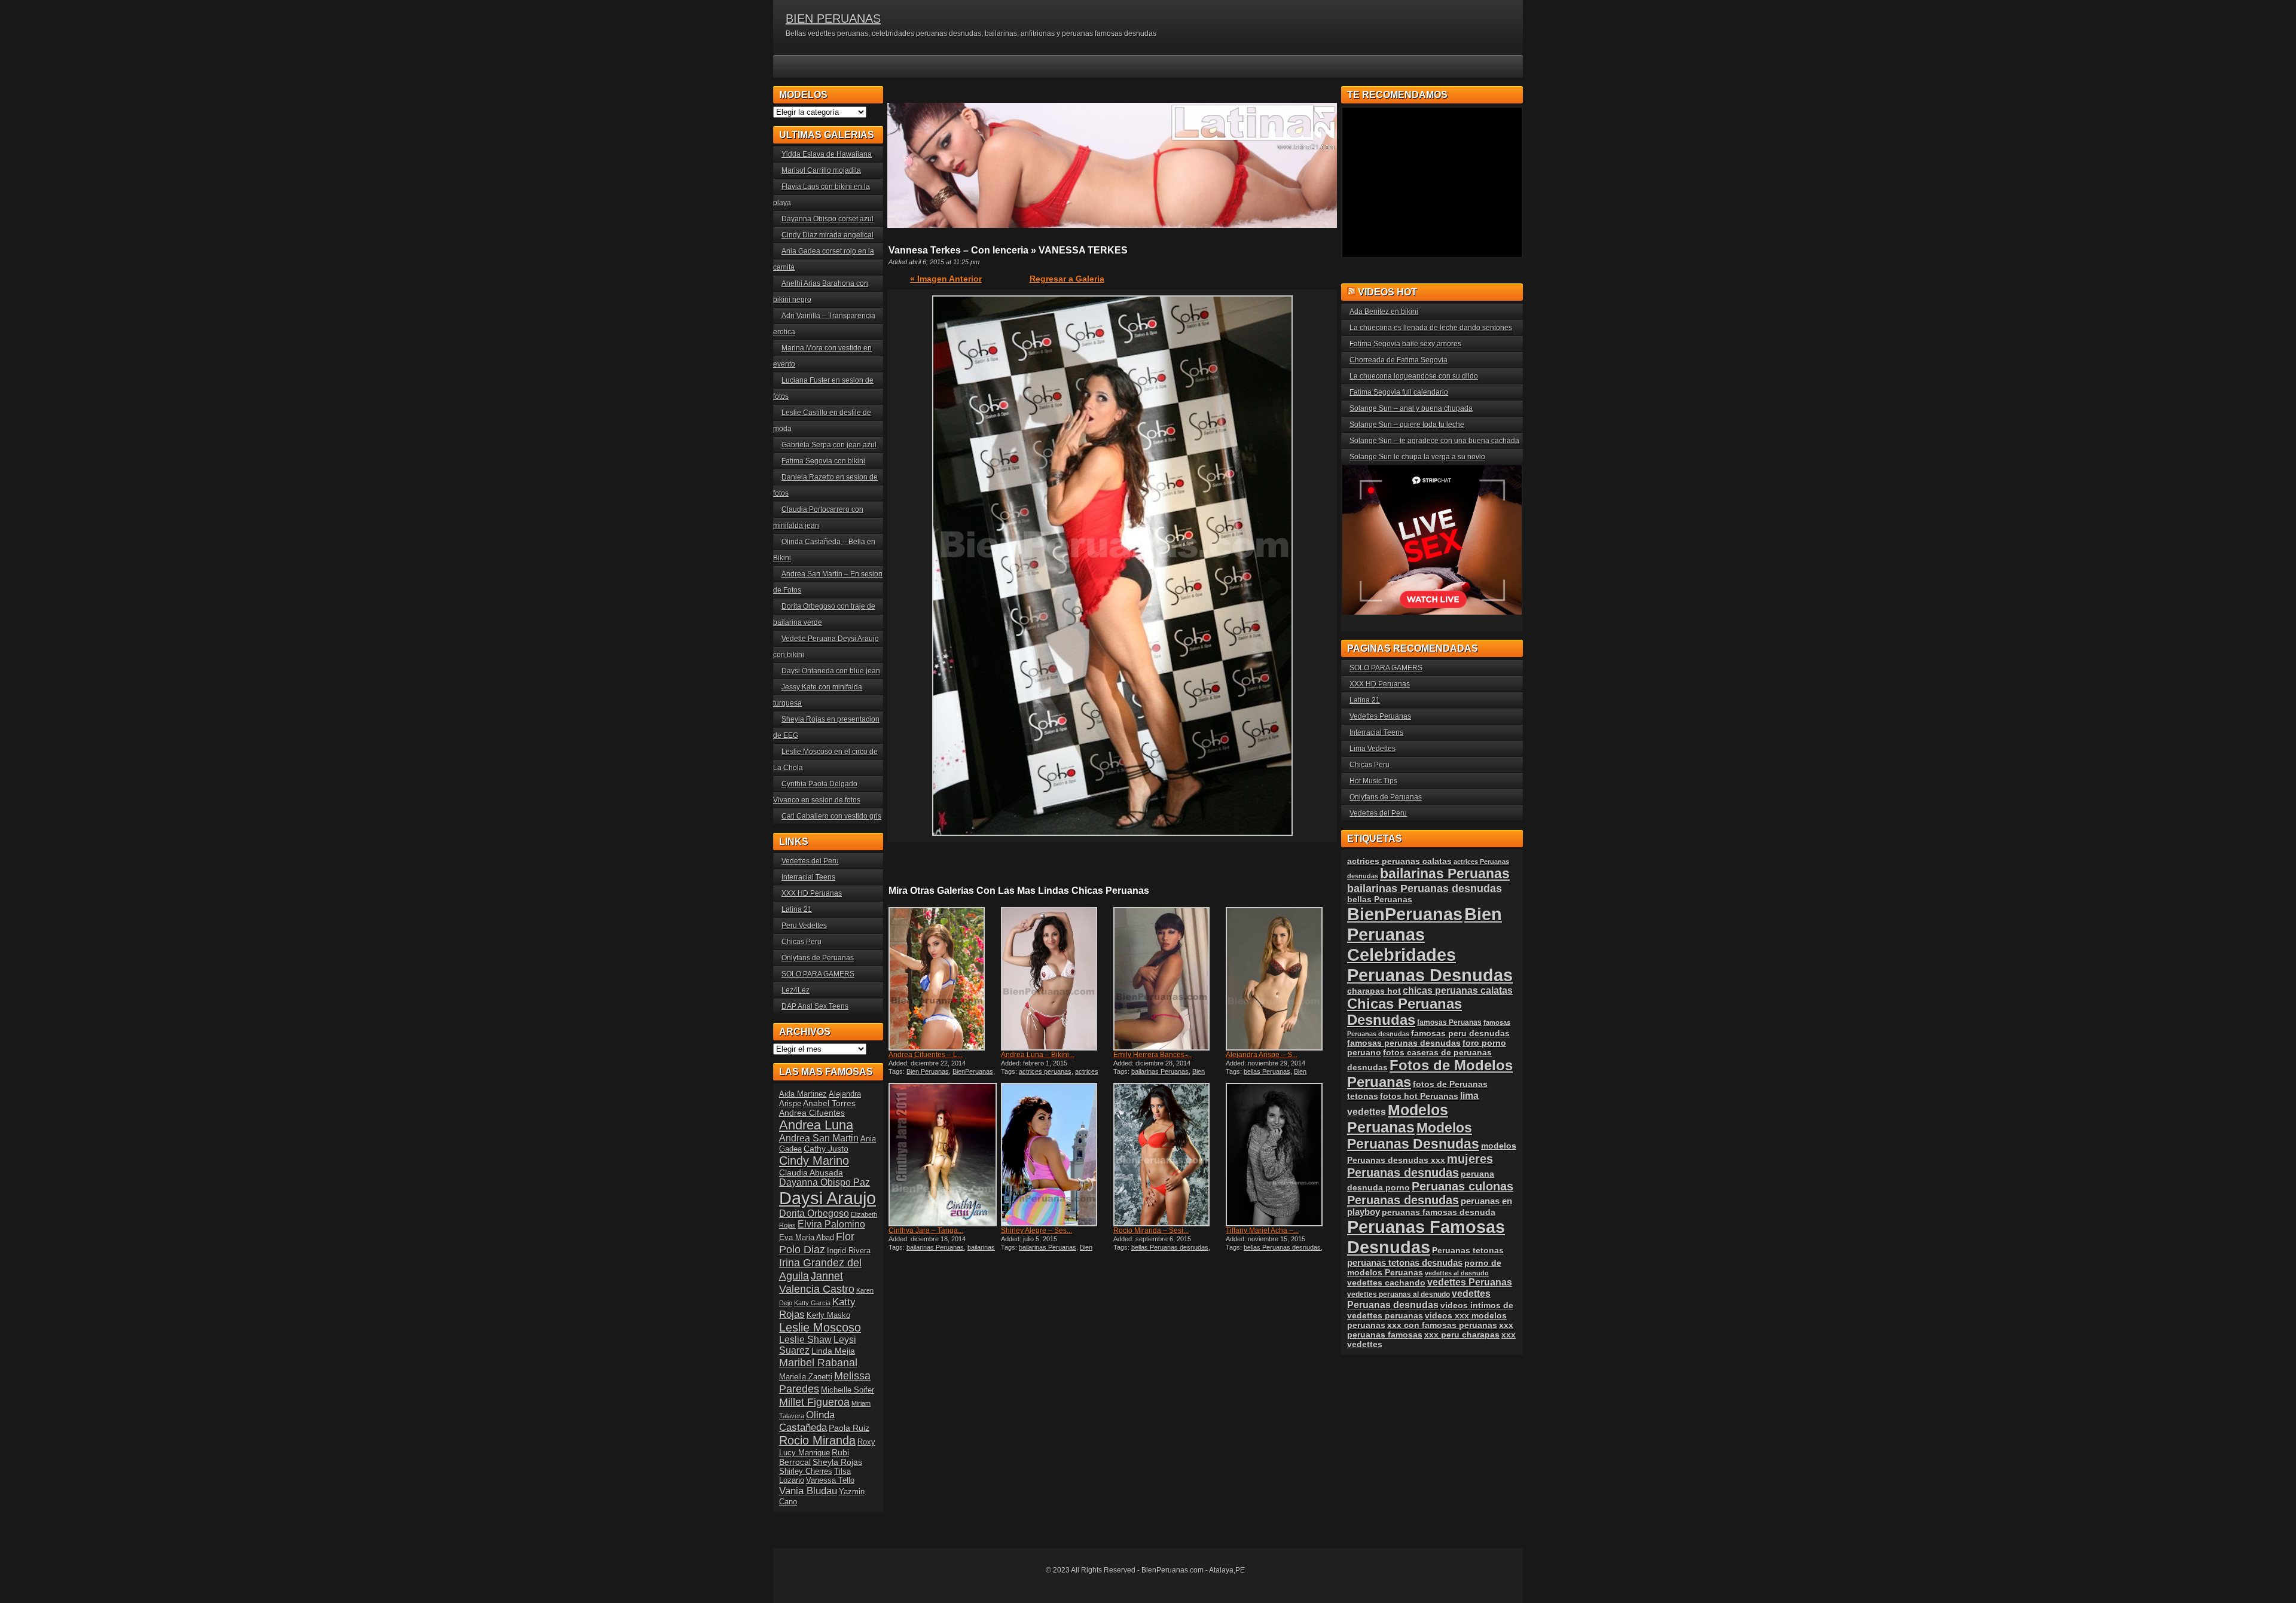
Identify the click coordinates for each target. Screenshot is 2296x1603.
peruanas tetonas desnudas (1405, 1262)
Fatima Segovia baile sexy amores (1405, 344)
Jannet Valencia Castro (817, 1282)
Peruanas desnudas (1403, 1200)
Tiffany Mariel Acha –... (1262, 1231)
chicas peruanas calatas (1458, 990)
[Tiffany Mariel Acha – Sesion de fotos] (1281, 1155)
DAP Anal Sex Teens (815, 1006)
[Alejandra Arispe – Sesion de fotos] (1281, 979)
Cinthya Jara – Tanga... (926, 1231)
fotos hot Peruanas (1419, 1096)
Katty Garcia (812, 1303)
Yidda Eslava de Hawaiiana (827, 154)
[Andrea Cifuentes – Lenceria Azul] (944, 979)
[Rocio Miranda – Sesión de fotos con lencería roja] (1168, 1155)
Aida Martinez (803, 1094)
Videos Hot (1387, 292)
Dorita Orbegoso (814, 1213)
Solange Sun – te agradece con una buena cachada (1434, 441)
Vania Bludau (808, 1491)
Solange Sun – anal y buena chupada (1411, 408)
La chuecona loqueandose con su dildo (1414, 376)
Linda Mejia (833, 1351)
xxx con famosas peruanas (1442, 1325)
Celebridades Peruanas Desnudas (1430, 965)
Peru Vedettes (804, 926)
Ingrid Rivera (849, 1251)
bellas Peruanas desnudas (1170, 1247)
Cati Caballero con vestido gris (831, 816)
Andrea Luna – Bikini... (1038, 1055)
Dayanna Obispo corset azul (828, 219)
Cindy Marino (814, 1160)
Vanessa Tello (830, 1480)
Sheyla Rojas (837, 1462)
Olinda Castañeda (807, 1421)
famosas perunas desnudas (1404, 1043)
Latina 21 (797, 909)
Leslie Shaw (805, 1340)
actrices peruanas (1045, 1071)
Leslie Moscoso (820, 1327)
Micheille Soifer (848, 1390)
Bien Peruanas (928, 1071)
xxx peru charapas (1462, 1335)
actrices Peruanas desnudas (1050, 1075)
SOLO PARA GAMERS (818, 974)
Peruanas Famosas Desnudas (1426, 1237)
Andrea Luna (816, 1125)
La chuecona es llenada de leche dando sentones (1431, 328)
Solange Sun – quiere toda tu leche (1407, 425)
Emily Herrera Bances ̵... (1152, 1055)
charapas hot (1374, 991)
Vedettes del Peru (810, 861)
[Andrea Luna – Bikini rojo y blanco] (1056, 979)
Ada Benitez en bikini (1384, 312)
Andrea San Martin (819, 1138)
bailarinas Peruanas (1160, 1071)
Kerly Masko (828, 1315)
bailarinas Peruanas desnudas (942, 1251)
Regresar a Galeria (1067, 279)
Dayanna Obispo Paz (825, 1182)
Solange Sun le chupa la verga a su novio (1417, 457)
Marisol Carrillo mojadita (821, 170)
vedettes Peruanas (1470, 1282)
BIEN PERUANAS (833, 19)
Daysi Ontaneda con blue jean (831, 671)
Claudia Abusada (811, 1173)
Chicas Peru (802, 942)
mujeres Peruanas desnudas (1420, 1166)
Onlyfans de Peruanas (818, 958)
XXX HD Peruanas (812, 893)
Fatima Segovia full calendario (1399, 392)
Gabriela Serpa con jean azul (829, 445)
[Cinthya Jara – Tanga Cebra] (944, 1155)
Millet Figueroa (814, 1402)
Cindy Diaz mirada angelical (828, 235)
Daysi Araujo (828, 1198)
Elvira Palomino (831, 1224)
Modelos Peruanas (1398, 1118)
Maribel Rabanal (818, 1362)
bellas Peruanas (1267, 1071)
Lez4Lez (796, 990)
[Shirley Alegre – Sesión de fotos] (1056, 1155)
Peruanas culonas (1463, 1186)
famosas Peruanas (1449, 1022)
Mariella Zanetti (806, 1377)
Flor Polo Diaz (817, 1243)
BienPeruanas (973, 1071)
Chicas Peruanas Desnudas (1405, 1012)
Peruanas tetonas (1468, 1250)
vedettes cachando (1386, 1283)
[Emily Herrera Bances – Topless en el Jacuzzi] (1168, 979)
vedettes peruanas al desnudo (1399, 1294)
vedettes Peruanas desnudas (1419, 1299)
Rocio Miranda (817, 1440)
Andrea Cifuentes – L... (926, 1055)
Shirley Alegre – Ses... (1036, 1231)
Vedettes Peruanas (1380, 716)
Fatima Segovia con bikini (823, 461)
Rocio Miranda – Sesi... (1151, 1231)
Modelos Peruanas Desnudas (1413, 1136)
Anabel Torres (829, 1103)
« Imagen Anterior (946, 279)
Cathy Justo (826, 1149)
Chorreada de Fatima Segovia (1399, 360)
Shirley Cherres (806, 1471)
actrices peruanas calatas (1399, 861)
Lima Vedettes (1373, 749)
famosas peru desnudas (1460, 1033)
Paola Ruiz (849, 1428)
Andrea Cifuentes (812, 1113)
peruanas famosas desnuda (1439, 1212)
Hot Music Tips (1373, 781)
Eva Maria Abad (807, 1237)
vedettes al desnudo (1457, 1273)
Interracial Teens (808, 877)
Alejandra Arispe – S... (1262, 1055)
